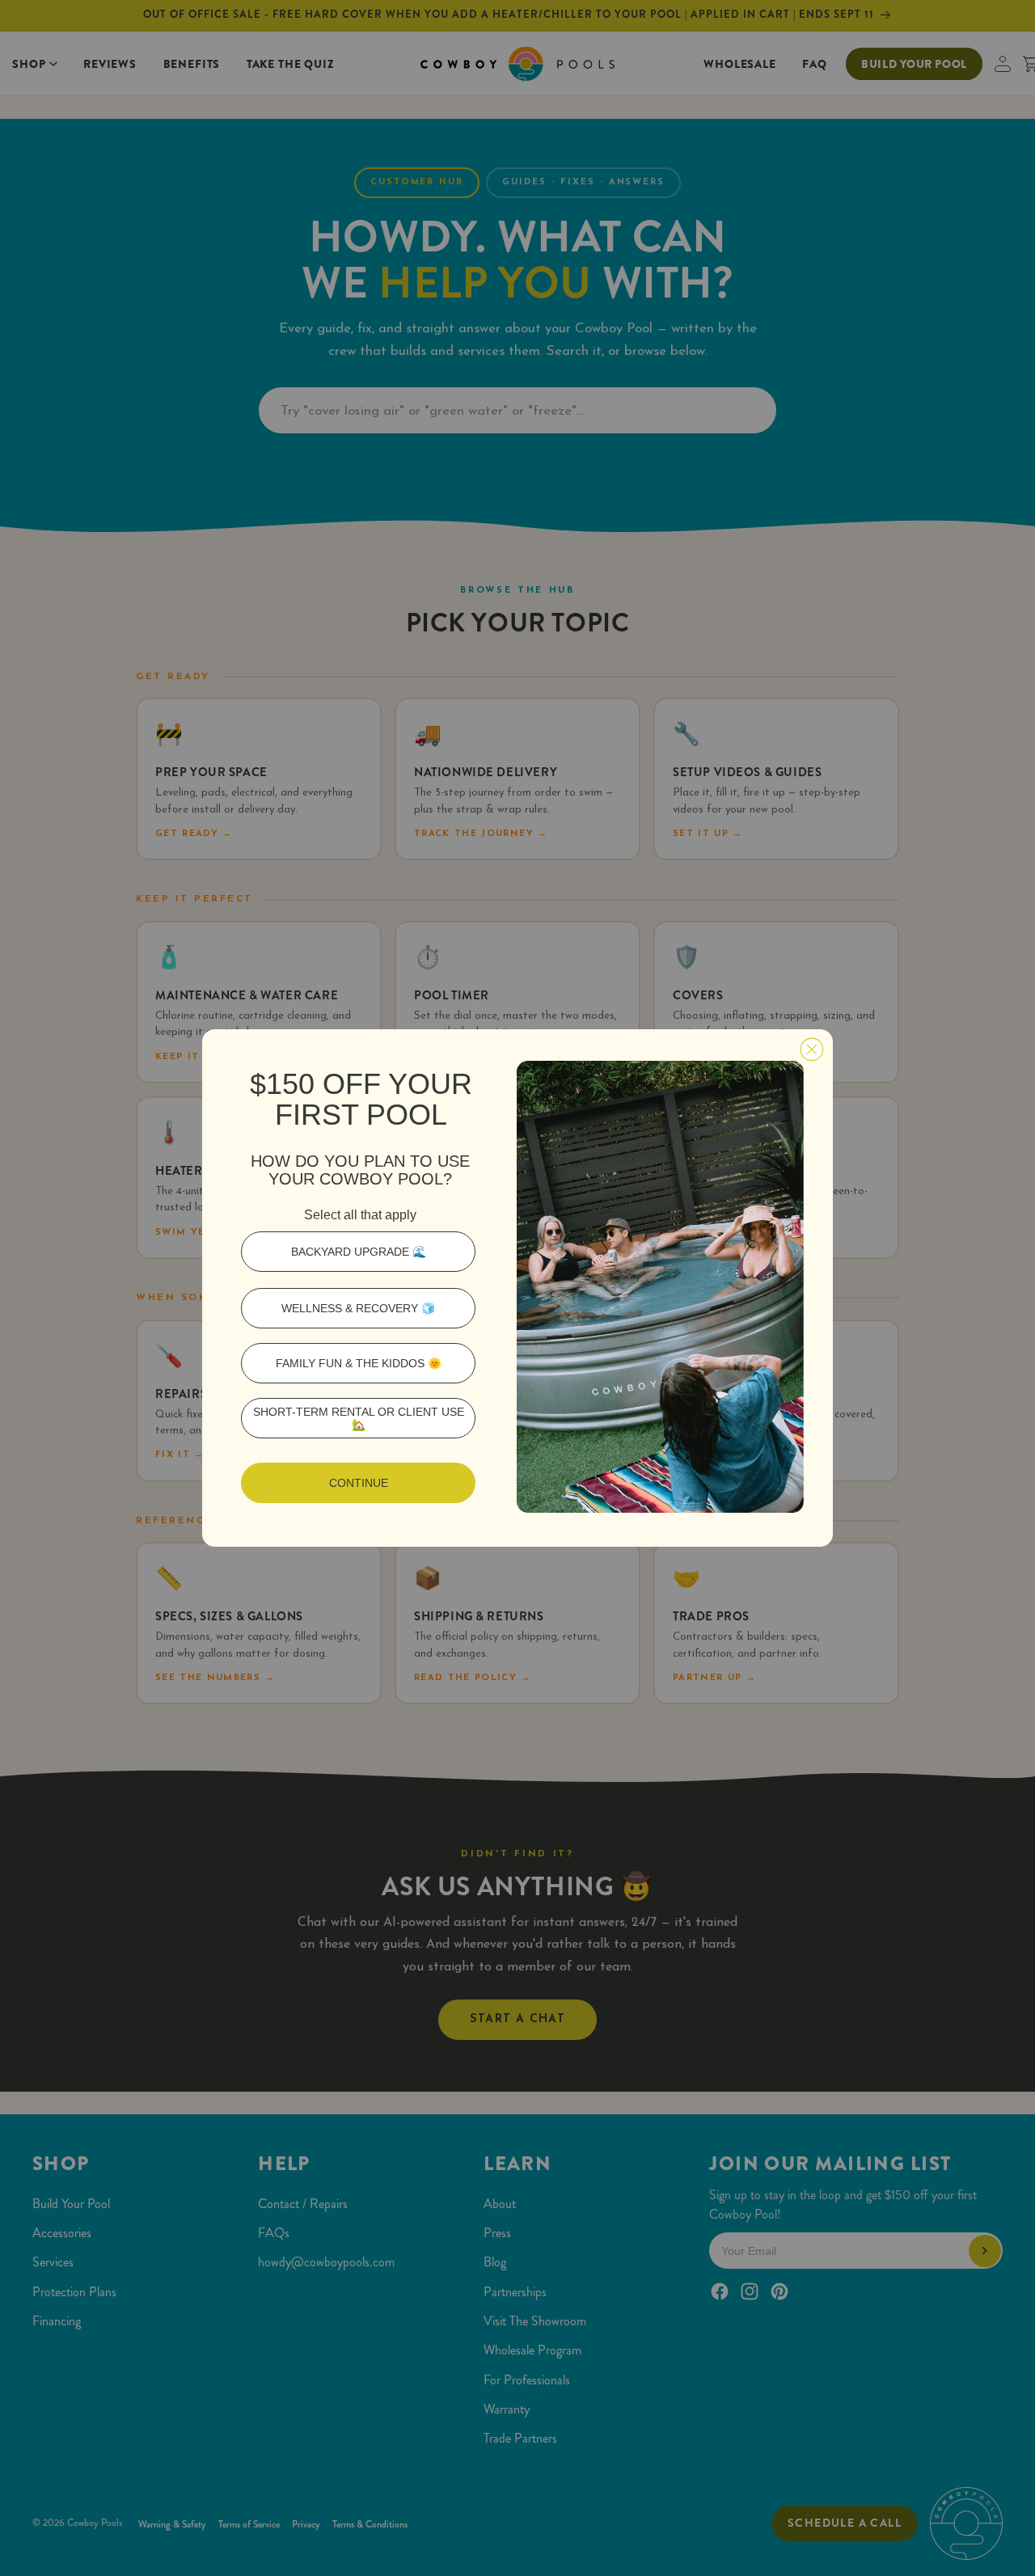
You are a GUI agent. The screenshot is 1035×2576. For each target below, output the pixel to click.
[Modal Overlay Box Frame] (517, 1288)
